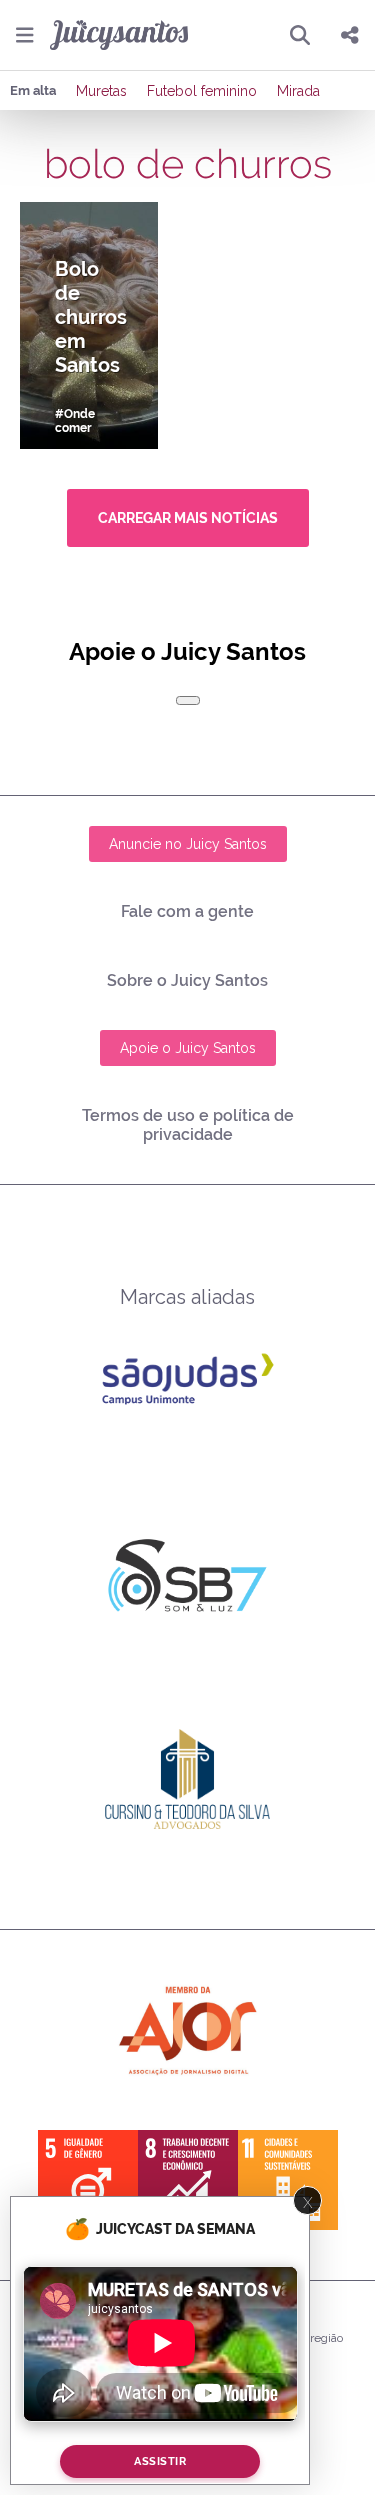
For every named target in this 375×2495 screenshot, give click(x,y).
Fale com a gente (187, 911)
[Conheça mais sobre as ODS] (188, 2180)
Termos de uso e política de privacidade (188, 1125)
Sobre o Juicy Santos (187, 980)
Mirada (298, 91)
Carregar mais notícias (188, 518)
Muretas (101, 91)
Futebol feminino (202, 91)
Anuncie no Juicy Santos (188, 844)
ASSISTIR (160, 2461)
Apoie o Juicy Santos (188, 1048)
